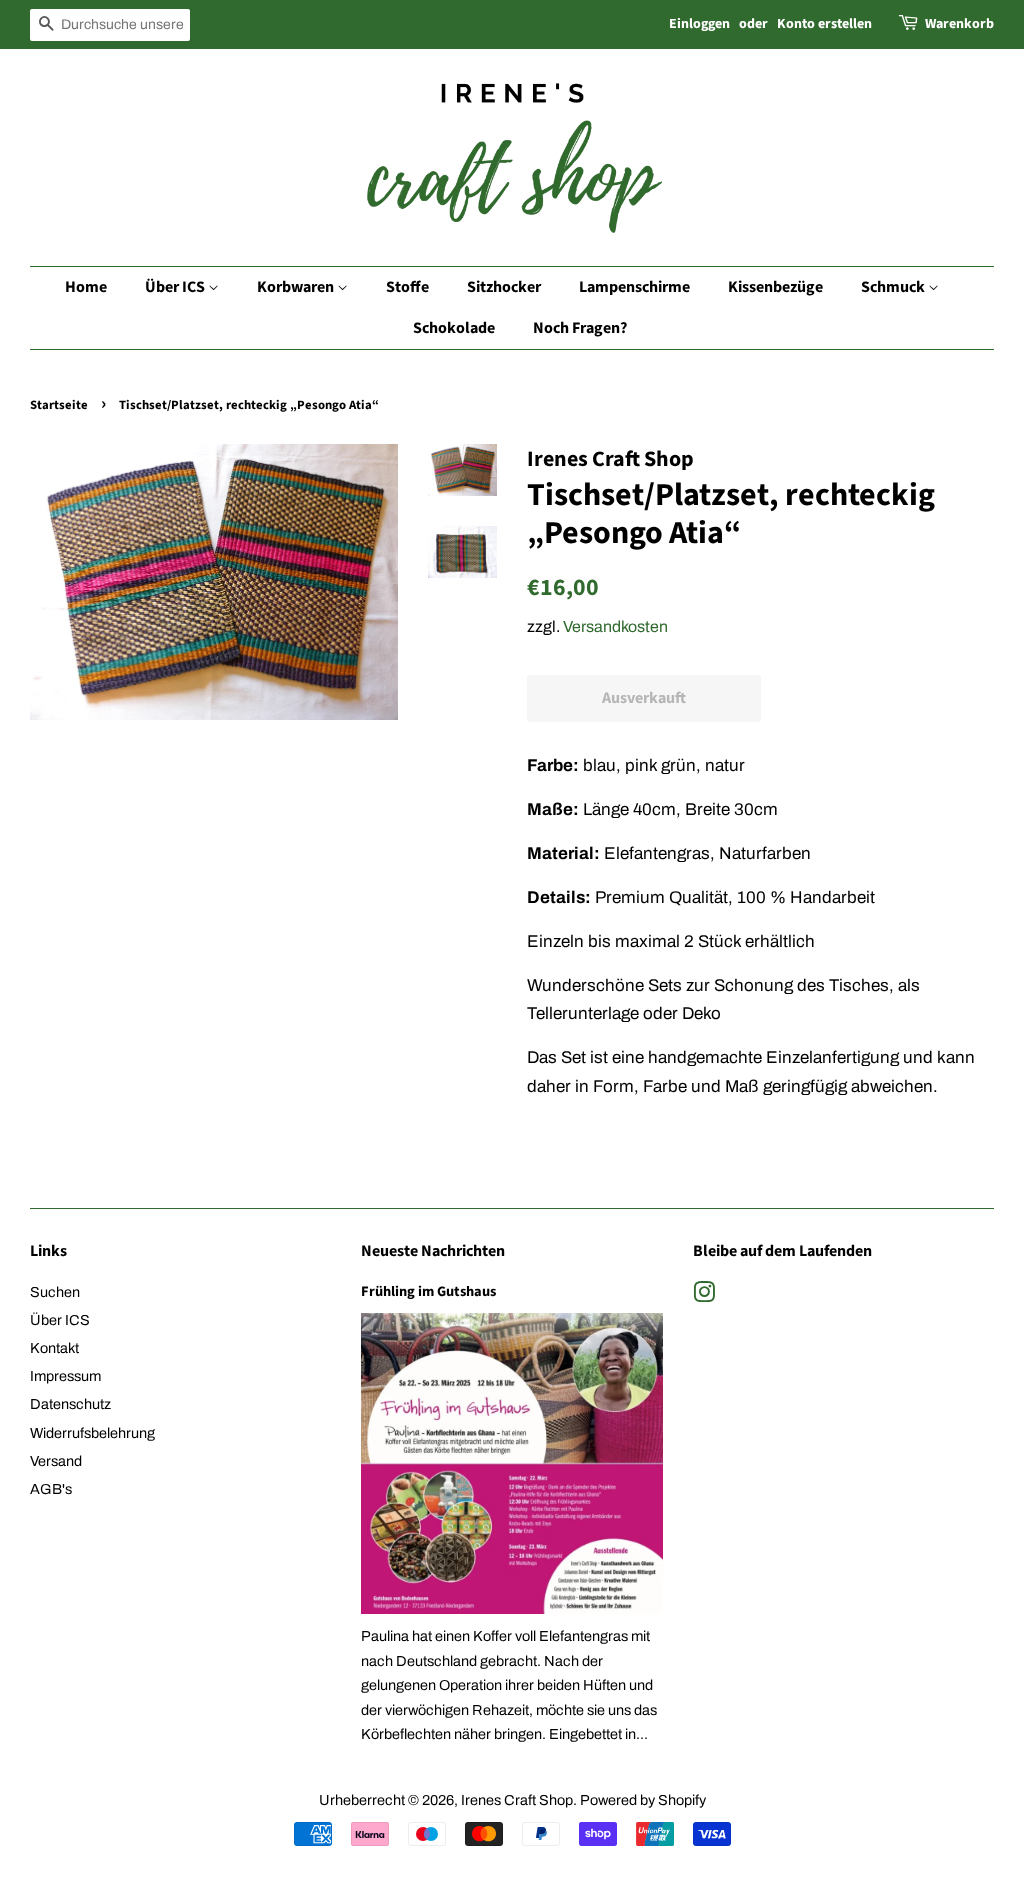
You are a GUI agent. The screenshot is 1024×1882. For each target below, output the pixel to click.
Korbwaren (297, 287)
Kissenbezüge (775, 287)
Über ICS (176, 287)
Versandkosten (615, 626)
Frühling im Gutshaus (428, 1291)
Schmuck (894, 287)
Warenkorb (959, 24)
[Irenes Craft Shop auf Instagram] (704, 1296)
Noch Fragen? (580, 328)
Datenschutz (70, 1404)
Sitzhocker (504, 287)
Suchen (55, 1292)
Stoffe (407, 287)
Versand (56, 1461)
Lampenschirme (634, 287)
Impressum (65, 1376)
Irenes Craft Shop (517, 1800)
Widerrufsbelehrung (92, 1433)
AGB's (51, 1489)
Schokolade (454, 328)
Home (86, 287)
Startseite (59, 405)
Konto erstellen (824, 24)
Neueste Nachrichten (433, 1251)
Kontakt (54, 1348)
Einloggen (699, 24)
